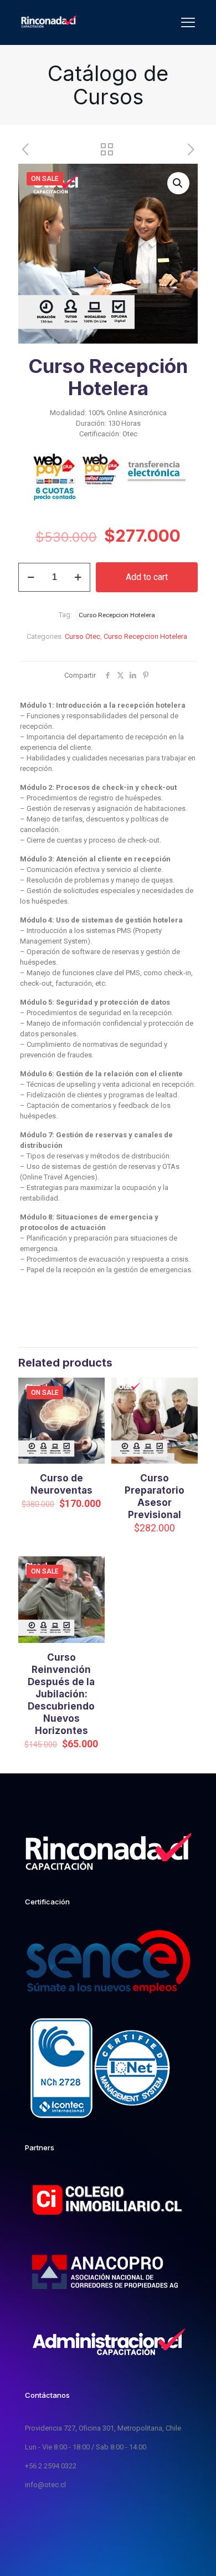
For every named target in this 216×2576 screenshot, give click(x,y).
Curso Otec (83, 636)
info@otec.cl (45, 2485)
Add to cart (147, 577)
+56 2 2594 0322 (51, 2466)
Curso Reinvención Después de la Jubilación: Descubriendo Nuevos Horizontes (61, 1694)
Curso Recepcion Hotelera (145, 636)
